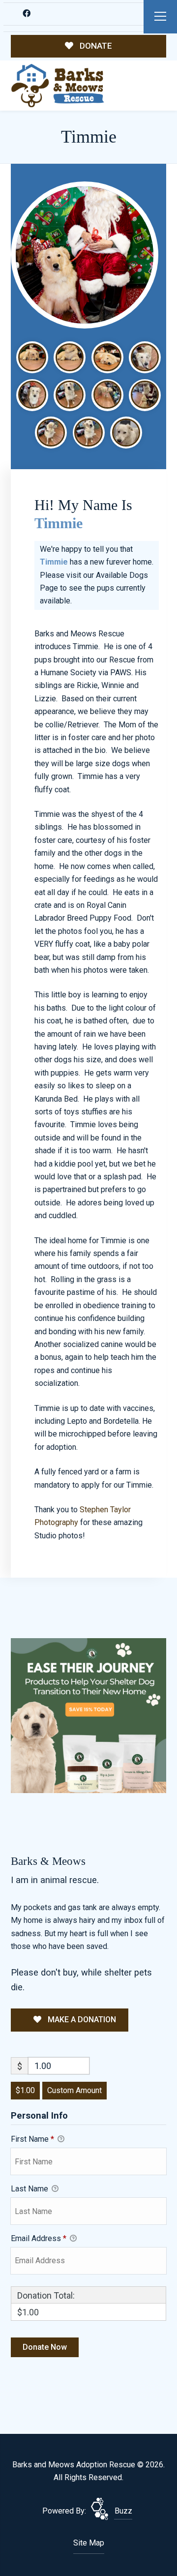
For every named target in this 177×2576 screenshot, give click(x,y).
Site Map (89, 2543)
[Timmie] (85, 255)
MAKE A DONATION (81, 2020)
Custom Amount (74, 2090)
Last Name (30, 2189)
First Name (32, 2139)
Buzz (123, 2511)
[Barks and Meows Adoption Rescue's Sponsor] (88, 1715)
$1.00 (25, 2090)
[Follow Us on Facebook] (26, 14)
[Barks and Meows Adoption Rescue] (58, 86)
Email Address (39, 2238)
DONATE (95, 46)
